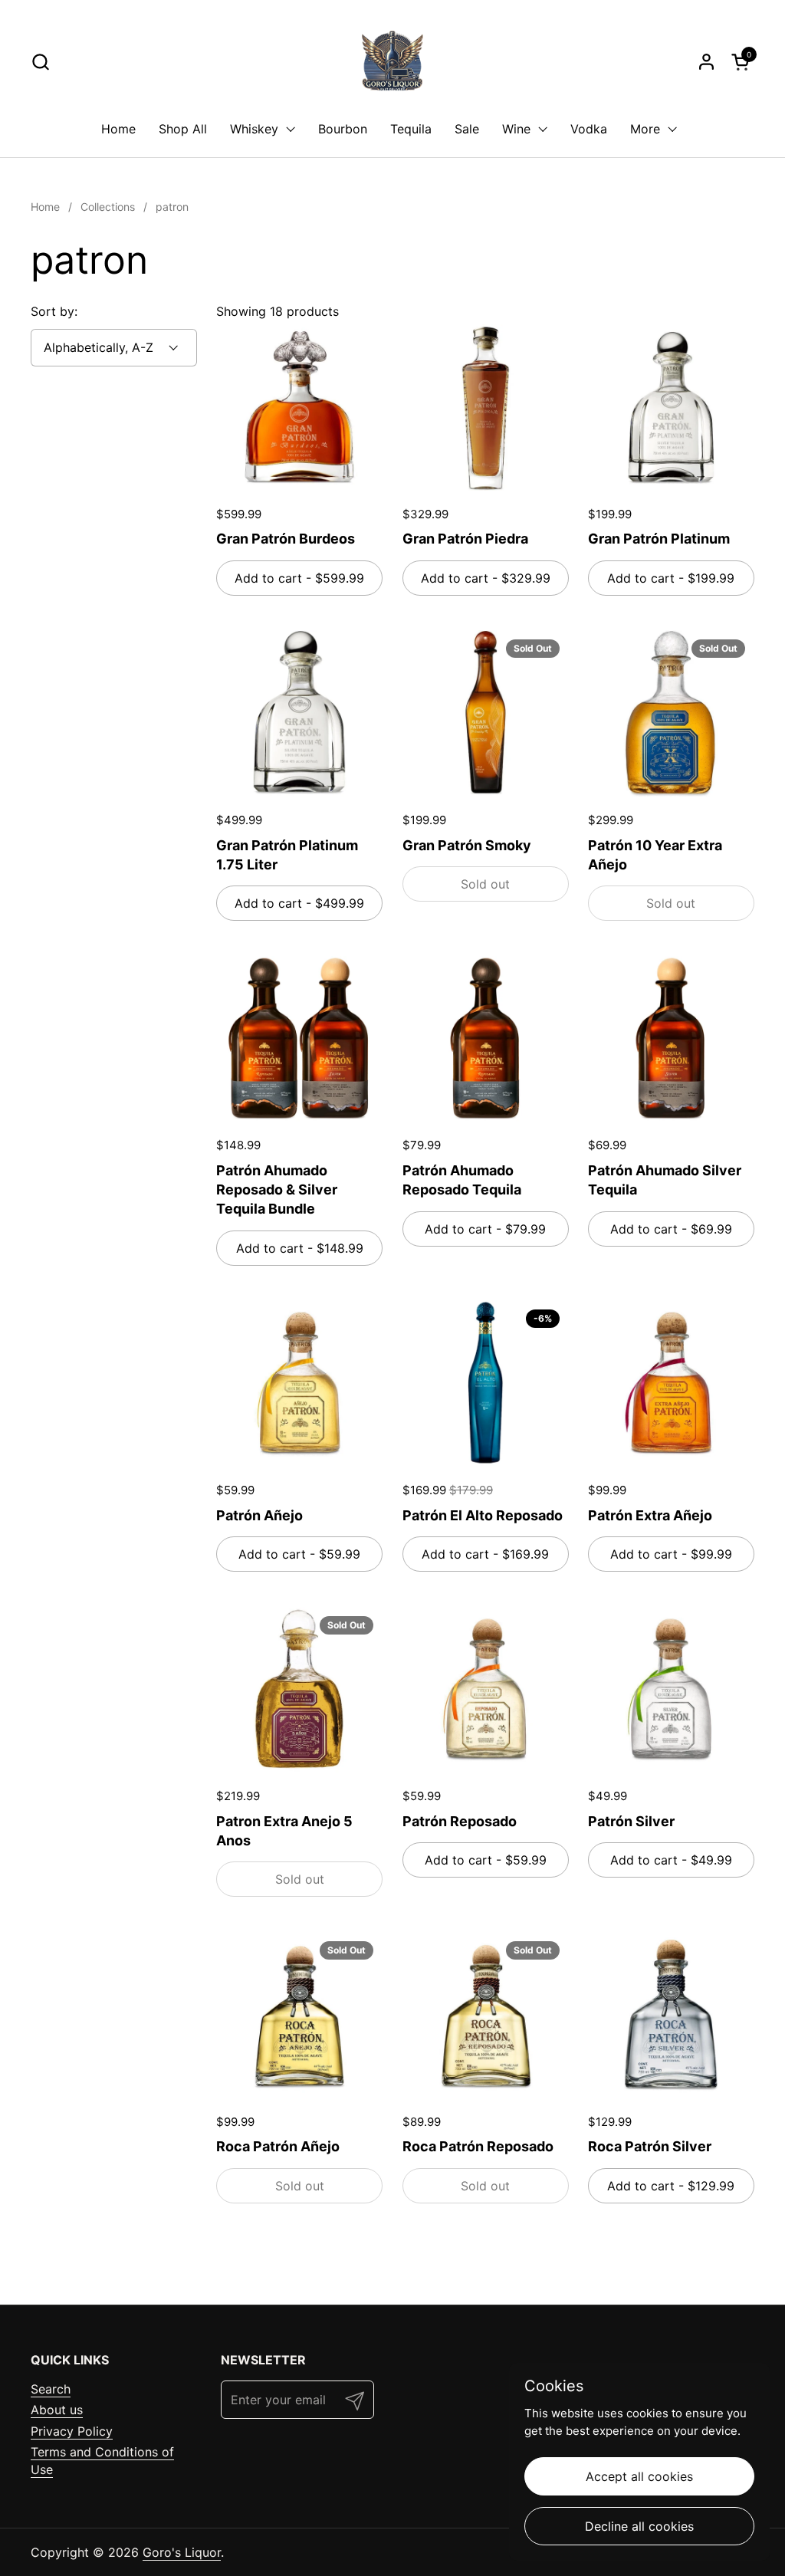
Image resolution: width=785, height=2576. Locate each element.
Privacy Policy (72, 2431)
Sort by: (54, 311)
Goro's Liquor (182, 2552)
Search (51, 2389)
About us (57, 2410)
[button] (40, 62)
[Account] (706, 62)
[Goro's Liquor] (392, 61)
